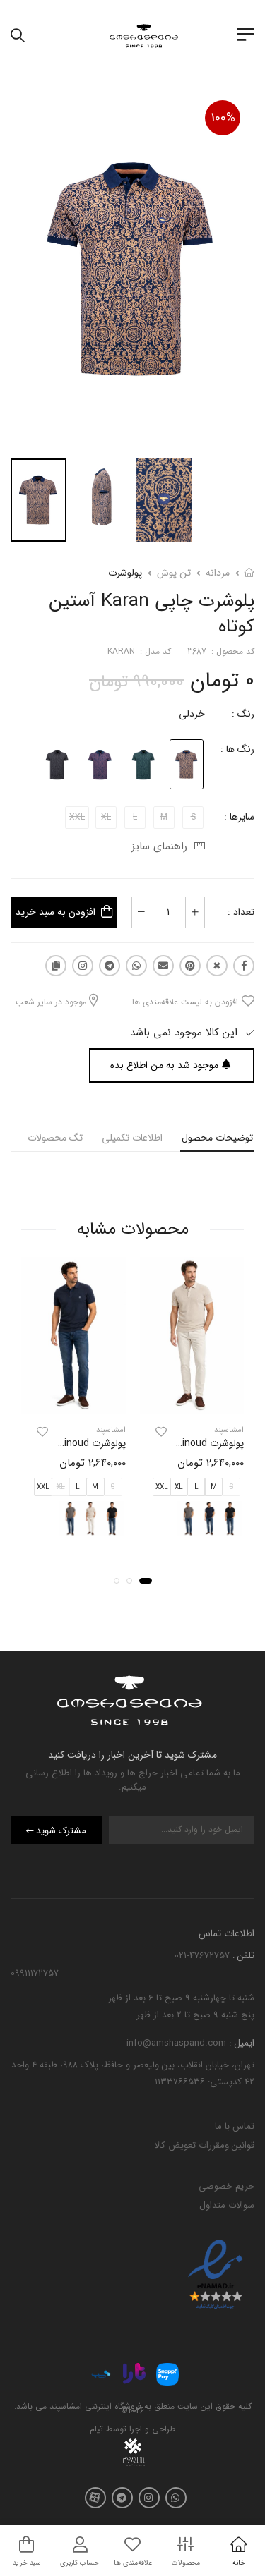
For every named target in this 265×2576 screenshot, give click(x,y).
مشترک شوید (61, 1831)
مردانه (218, 573)
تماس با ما (235, 2126)
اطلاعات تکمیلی (132, 1138)
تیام (96, 2430)
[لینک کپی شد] (56, 966)
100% (223, 118)
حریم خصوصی (226, 2186)
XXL (162, 1488)
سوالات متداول (227, 2205)
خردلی (192, 714)
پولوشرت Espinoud (205, 1443)
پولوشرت (125, 573)
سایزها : (239, 817)
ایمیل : (240, 2043)
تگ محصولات (55, 1138)
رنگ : (243, 714)
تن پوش (174, 573)
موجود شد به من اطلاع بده (164, 1065)
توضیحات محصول (217, 1138)
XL (179, 1488)
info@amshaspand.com (176, 2043)
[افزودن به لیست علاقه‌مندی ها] (161, 1432)
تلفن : (242, 1956)
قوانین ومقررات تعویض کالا (204, 2145)
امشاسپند (229, 1430)
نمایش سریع (192, 1401)
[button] (146, 1581)
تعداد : (241, 912)
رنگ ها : (237, 749)
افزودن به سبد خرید (55, 912)
